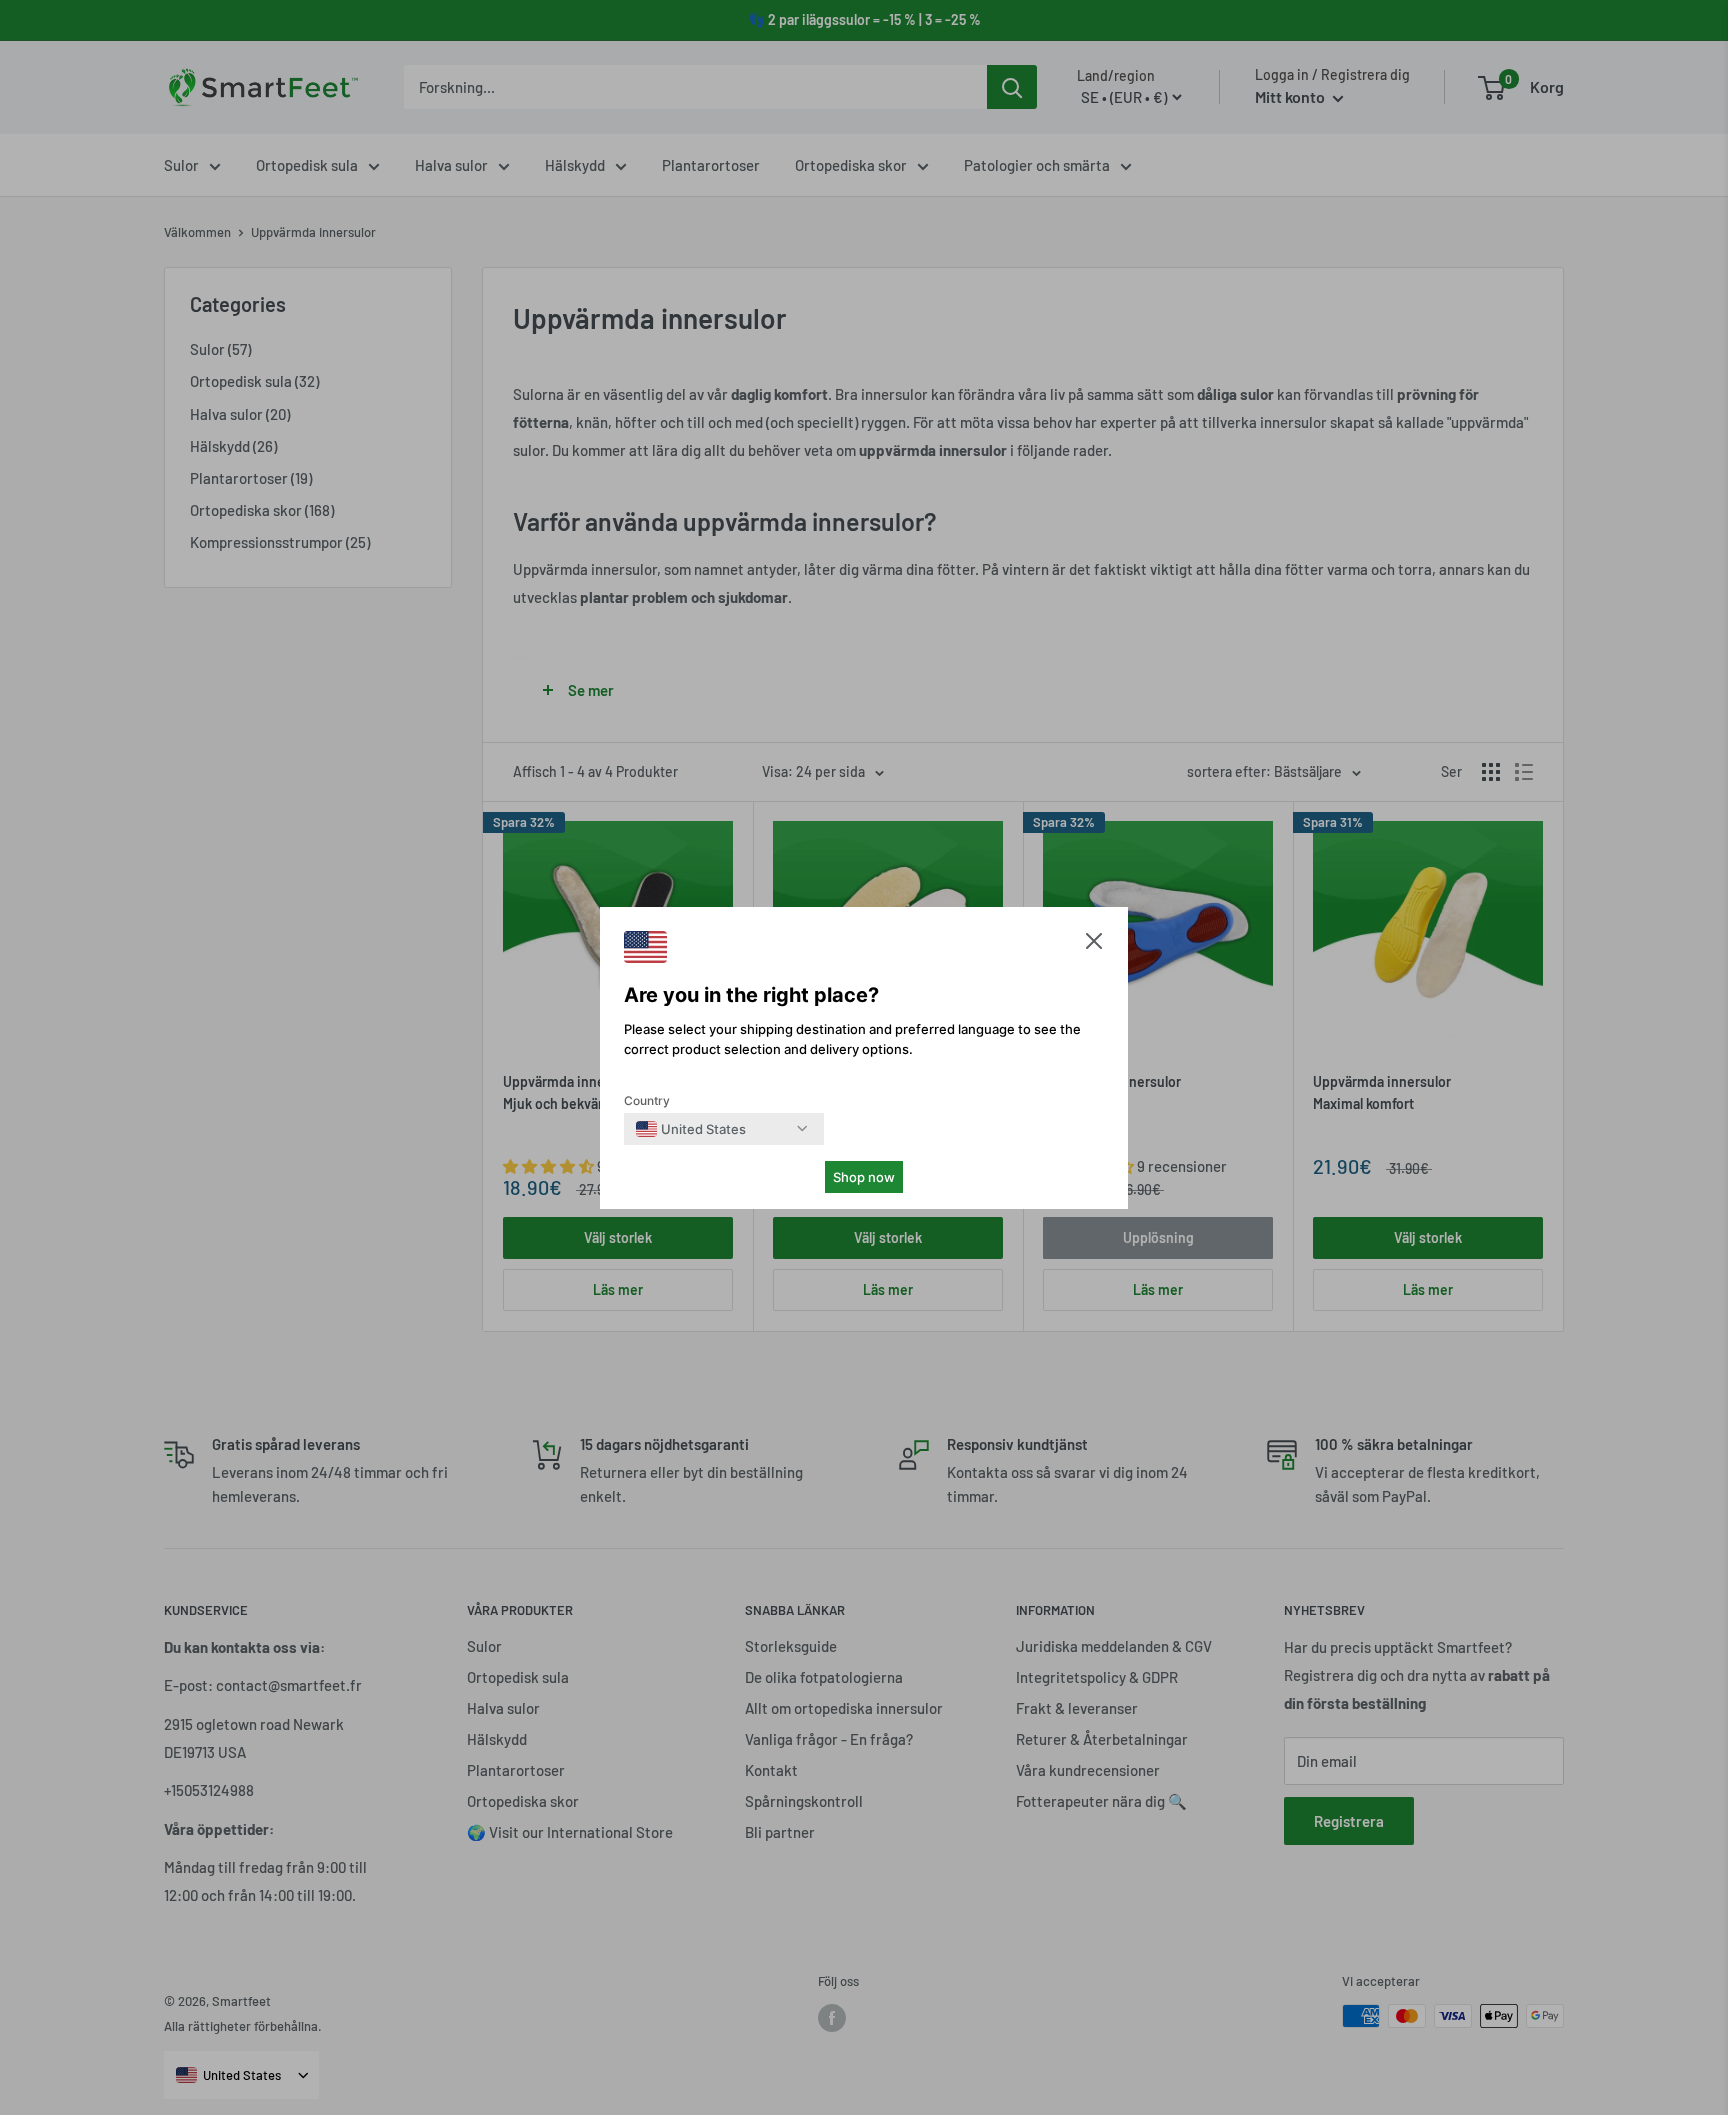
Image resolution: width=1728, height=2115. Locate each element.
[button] (1094, 945)
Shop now (864, 1177)
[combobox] (691, 1129)
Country (647, 1100)
